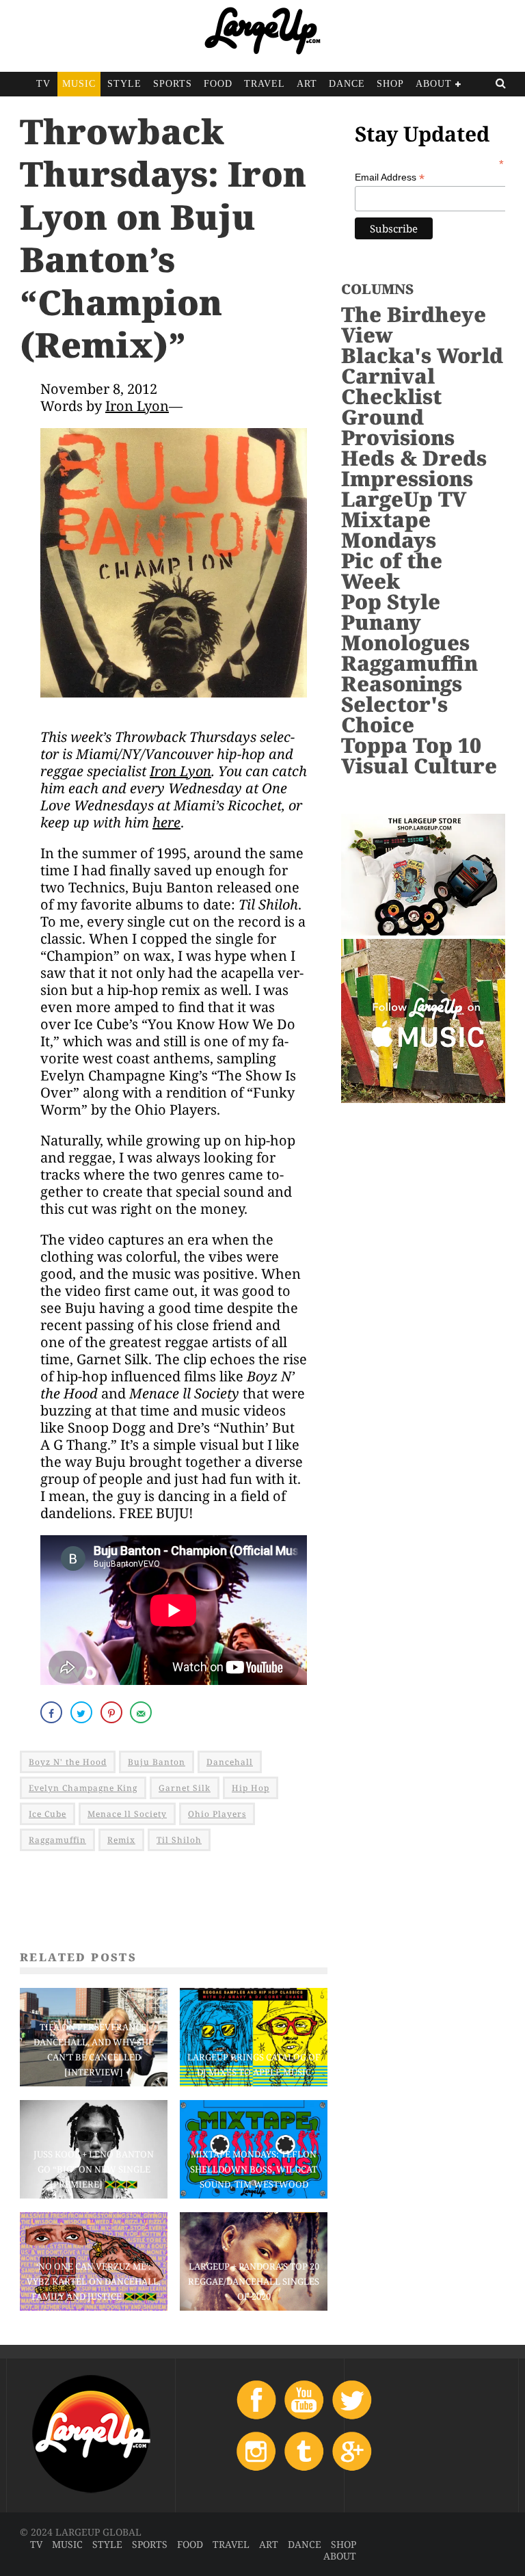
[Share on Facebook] (53, 1712)
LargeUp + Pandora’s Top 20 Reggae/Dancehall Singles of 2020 (254, 2281)
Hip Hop (251, 1788)
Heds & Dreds (414, 458)
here (166, 822)
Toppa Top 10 (411, 745)
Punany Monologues (405, 632)
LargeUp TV (404, 499)
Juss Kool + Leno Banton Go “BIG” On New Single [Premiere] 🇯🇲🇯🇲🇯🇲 (94, 2169)
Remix (121, 1840)
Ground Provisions (398, 427)
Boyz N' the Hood (68, 1762)
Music (79, 84)
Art (307, 84)
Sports (173, 84)
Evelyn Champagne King (83, 1788)
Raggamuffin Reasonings (409, 673)
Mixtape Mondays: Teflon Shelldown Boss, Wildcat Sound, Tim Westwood (254, 2169)
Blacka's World (422, 355)
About (434, 84)
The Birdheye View (414, 324)
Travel (265, 84)
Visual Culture (419, 766)
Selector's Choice (394, 714)
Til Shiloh (179, 1840)
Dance (347, 84)
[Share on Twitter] (83, 1712)
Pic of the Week (392, 571)
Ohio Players (217, 1814)
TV (43, 84)
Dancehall (230, 1762)
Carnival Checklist (391, 386)
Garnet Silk (185, 1788)
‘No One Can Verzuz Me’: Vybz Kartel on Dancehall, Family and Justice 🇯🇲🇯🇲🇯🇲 (94, 2281)
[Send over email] (142, 1712)
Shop (390, 84)
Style (124, 84)
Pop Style (391, 601)
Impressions (407, 478)
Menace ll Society (127, 1814)
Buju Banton (157, 1762)
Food (218, 84)
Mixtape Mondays (389, 530)
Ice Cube (48, 1814)
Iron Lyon (137, 406)
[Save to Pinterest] (113, 1712)
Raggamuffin (57, 1840)
